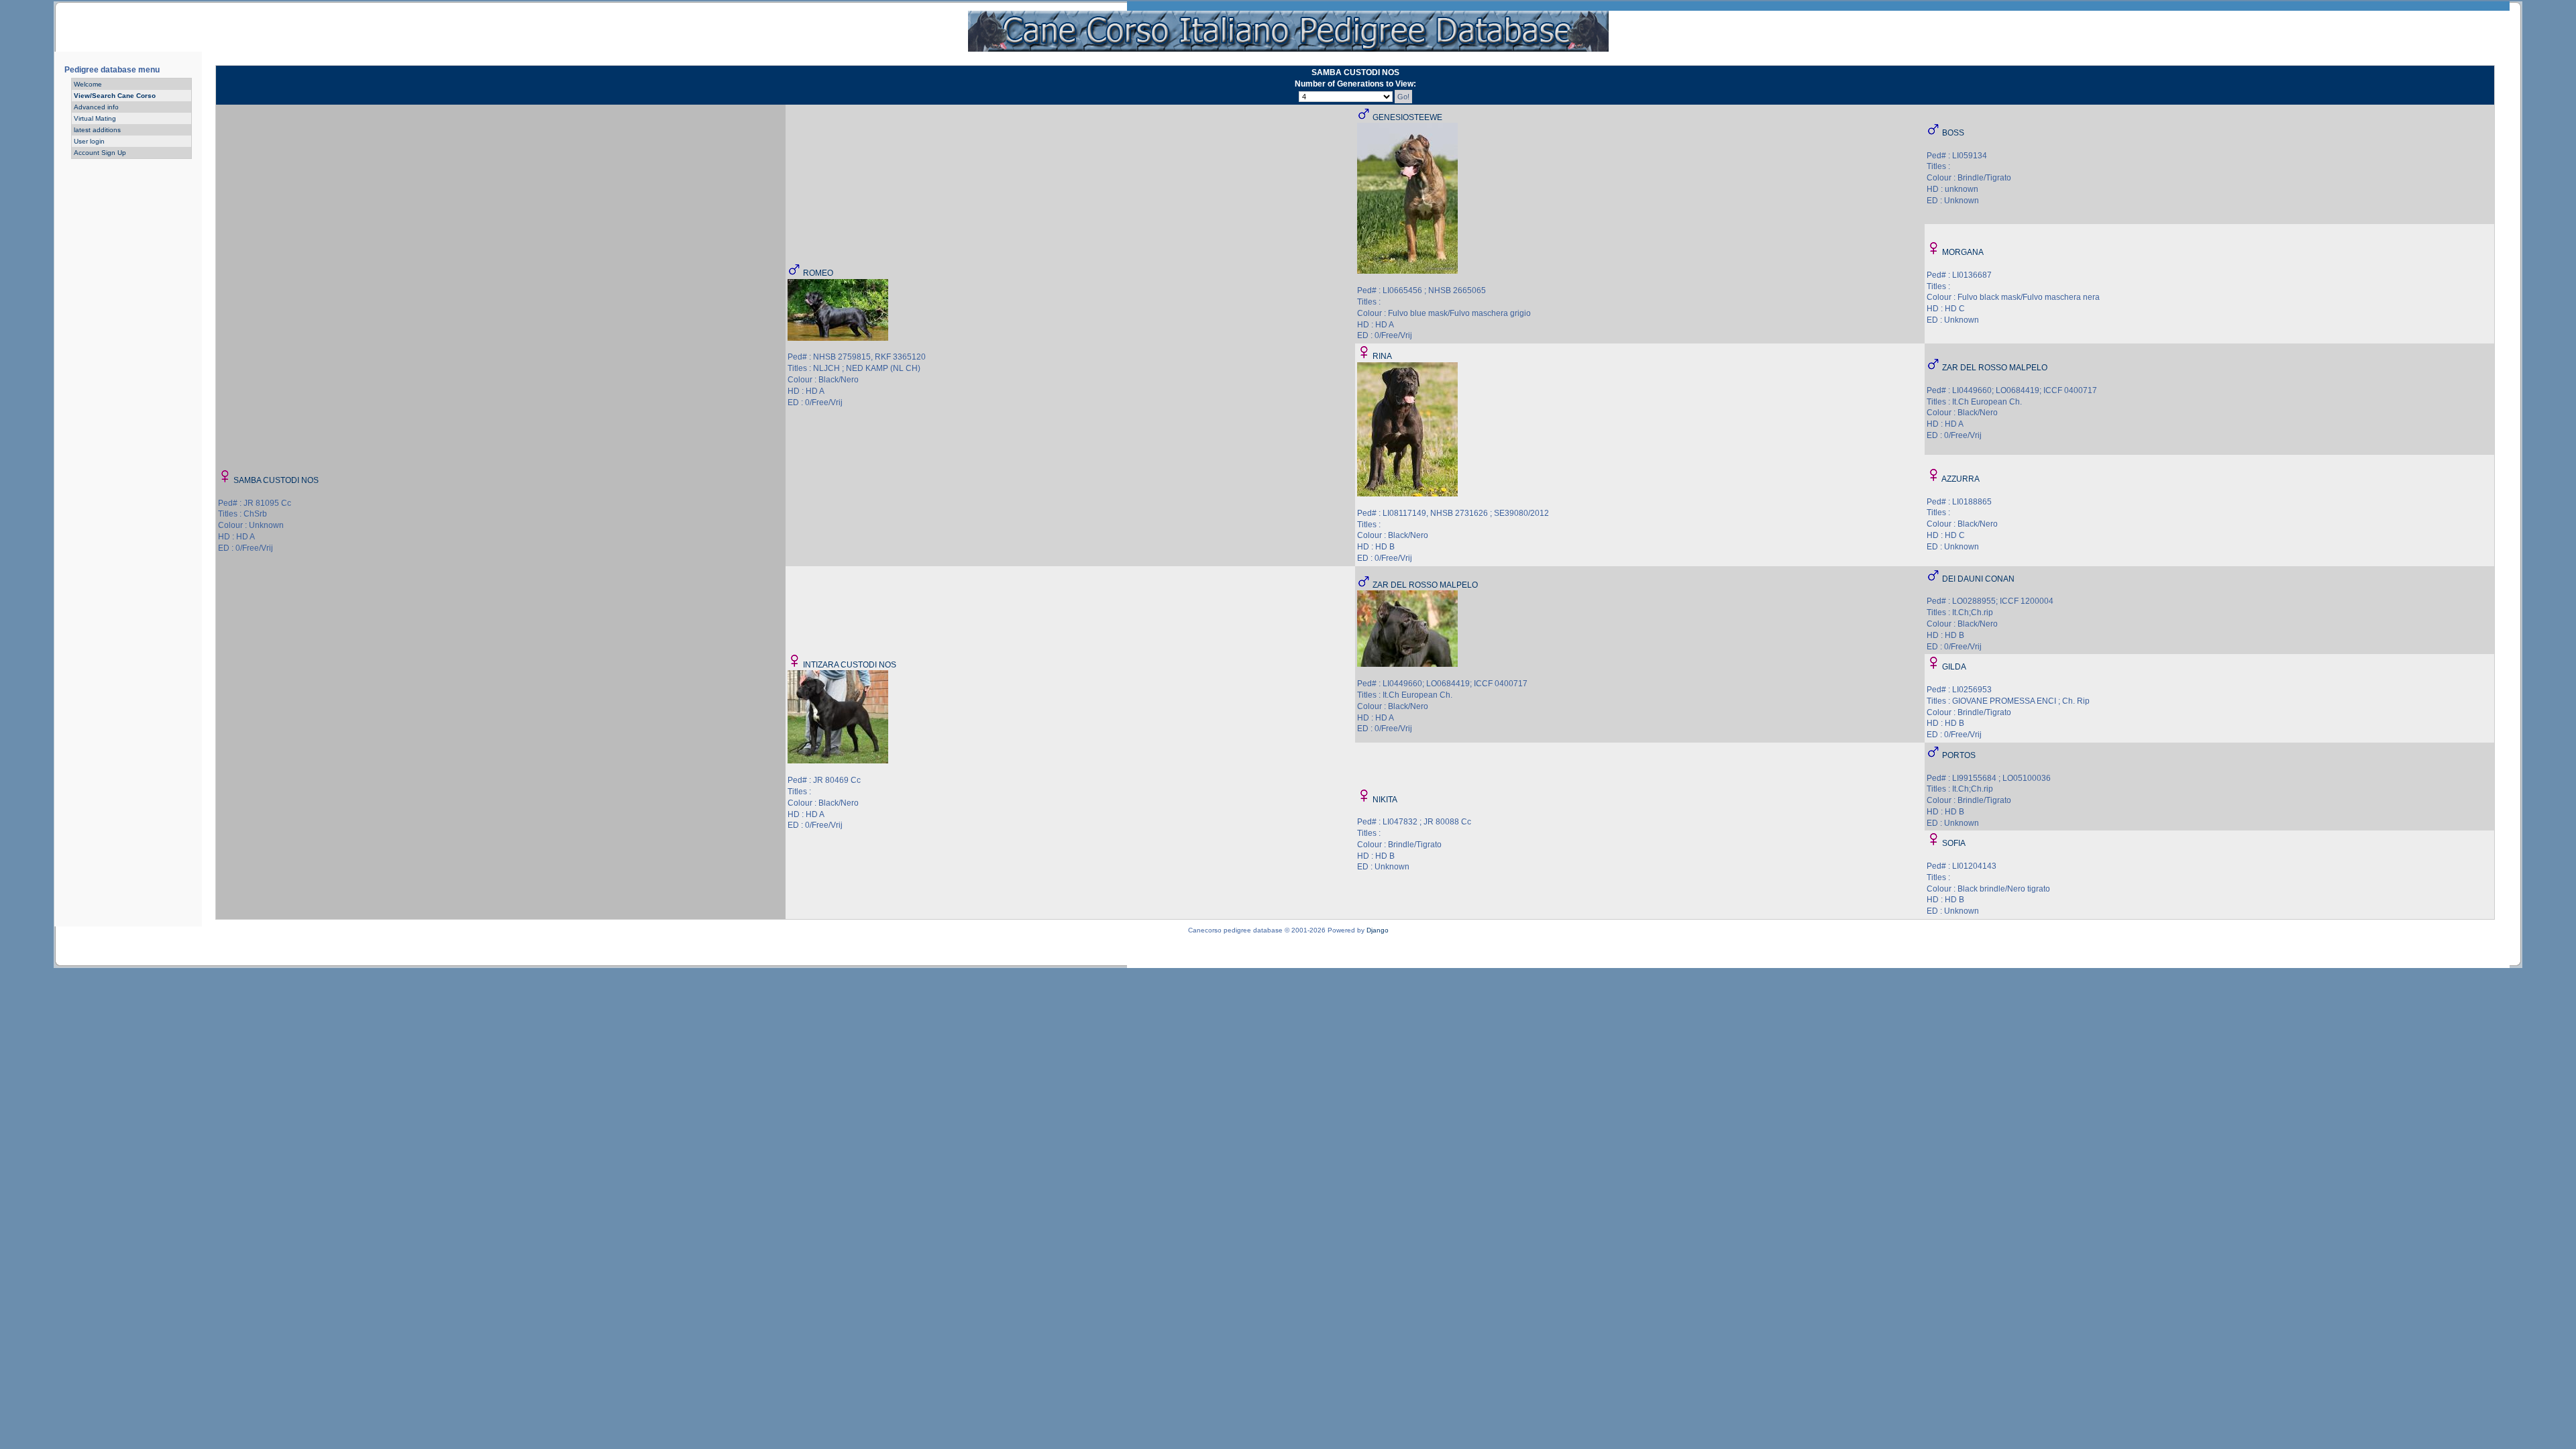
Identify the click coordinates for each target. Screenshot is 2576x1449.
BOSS (1953, 133)
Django (1378, 930)
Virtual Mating (95, 118)
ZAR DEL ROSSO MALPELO (1995, 368)
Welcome (88, 84)
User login (89, 141)
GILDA (1954, 667)
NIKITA (1385, 800)
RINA (1382, 356)
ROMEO (818, 273)
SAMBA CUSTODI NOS (276, 480)
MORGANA (1963, 252)
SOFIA (1954, 843)
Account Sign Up (100, 153)
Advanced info (96, 107)
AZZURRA (1961, 479)
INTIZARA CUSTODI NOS (850, 665)
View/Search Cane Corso (115, 96)
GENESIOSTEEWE (1407, 117)
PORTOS (1959, 755)
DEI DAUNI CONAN (1978, 579)
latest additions (97, 130)
